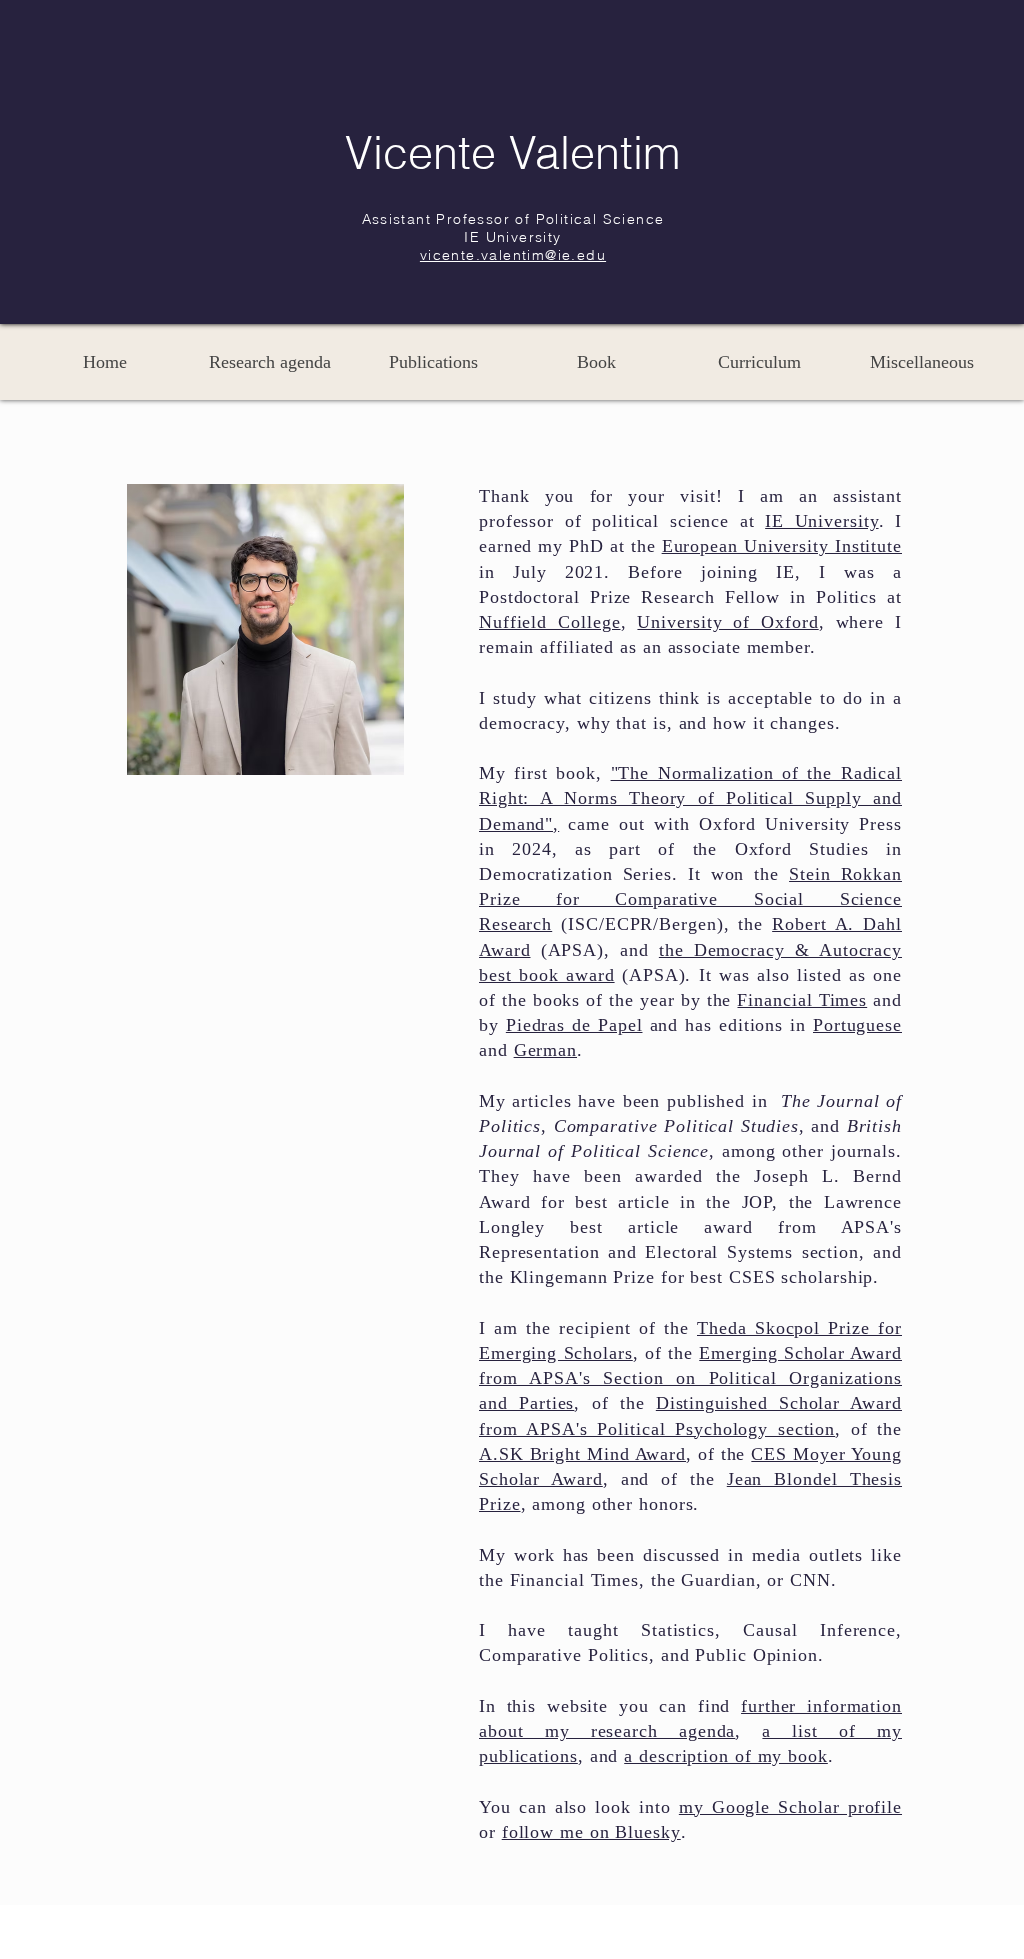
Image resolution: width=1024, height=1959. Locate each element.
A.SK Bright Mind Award (582, 1454)
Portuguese (857, 1025)
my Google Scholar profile (790, 1807)
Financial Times (802, 1000)
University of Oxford (727, 622)
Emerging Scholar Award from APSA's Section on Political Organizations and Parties (690, 1378)
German (545, 1050)
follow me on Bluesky (591, 1832)
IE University (821, 521)
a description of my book (726, 1756)
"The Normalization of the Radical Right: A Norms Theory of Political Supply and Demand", (690, 798)
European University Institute (782, 546)
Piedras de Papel (574, 1025)
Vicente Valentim (512, 152)
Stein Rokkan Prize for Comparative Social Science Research (690, 899)
